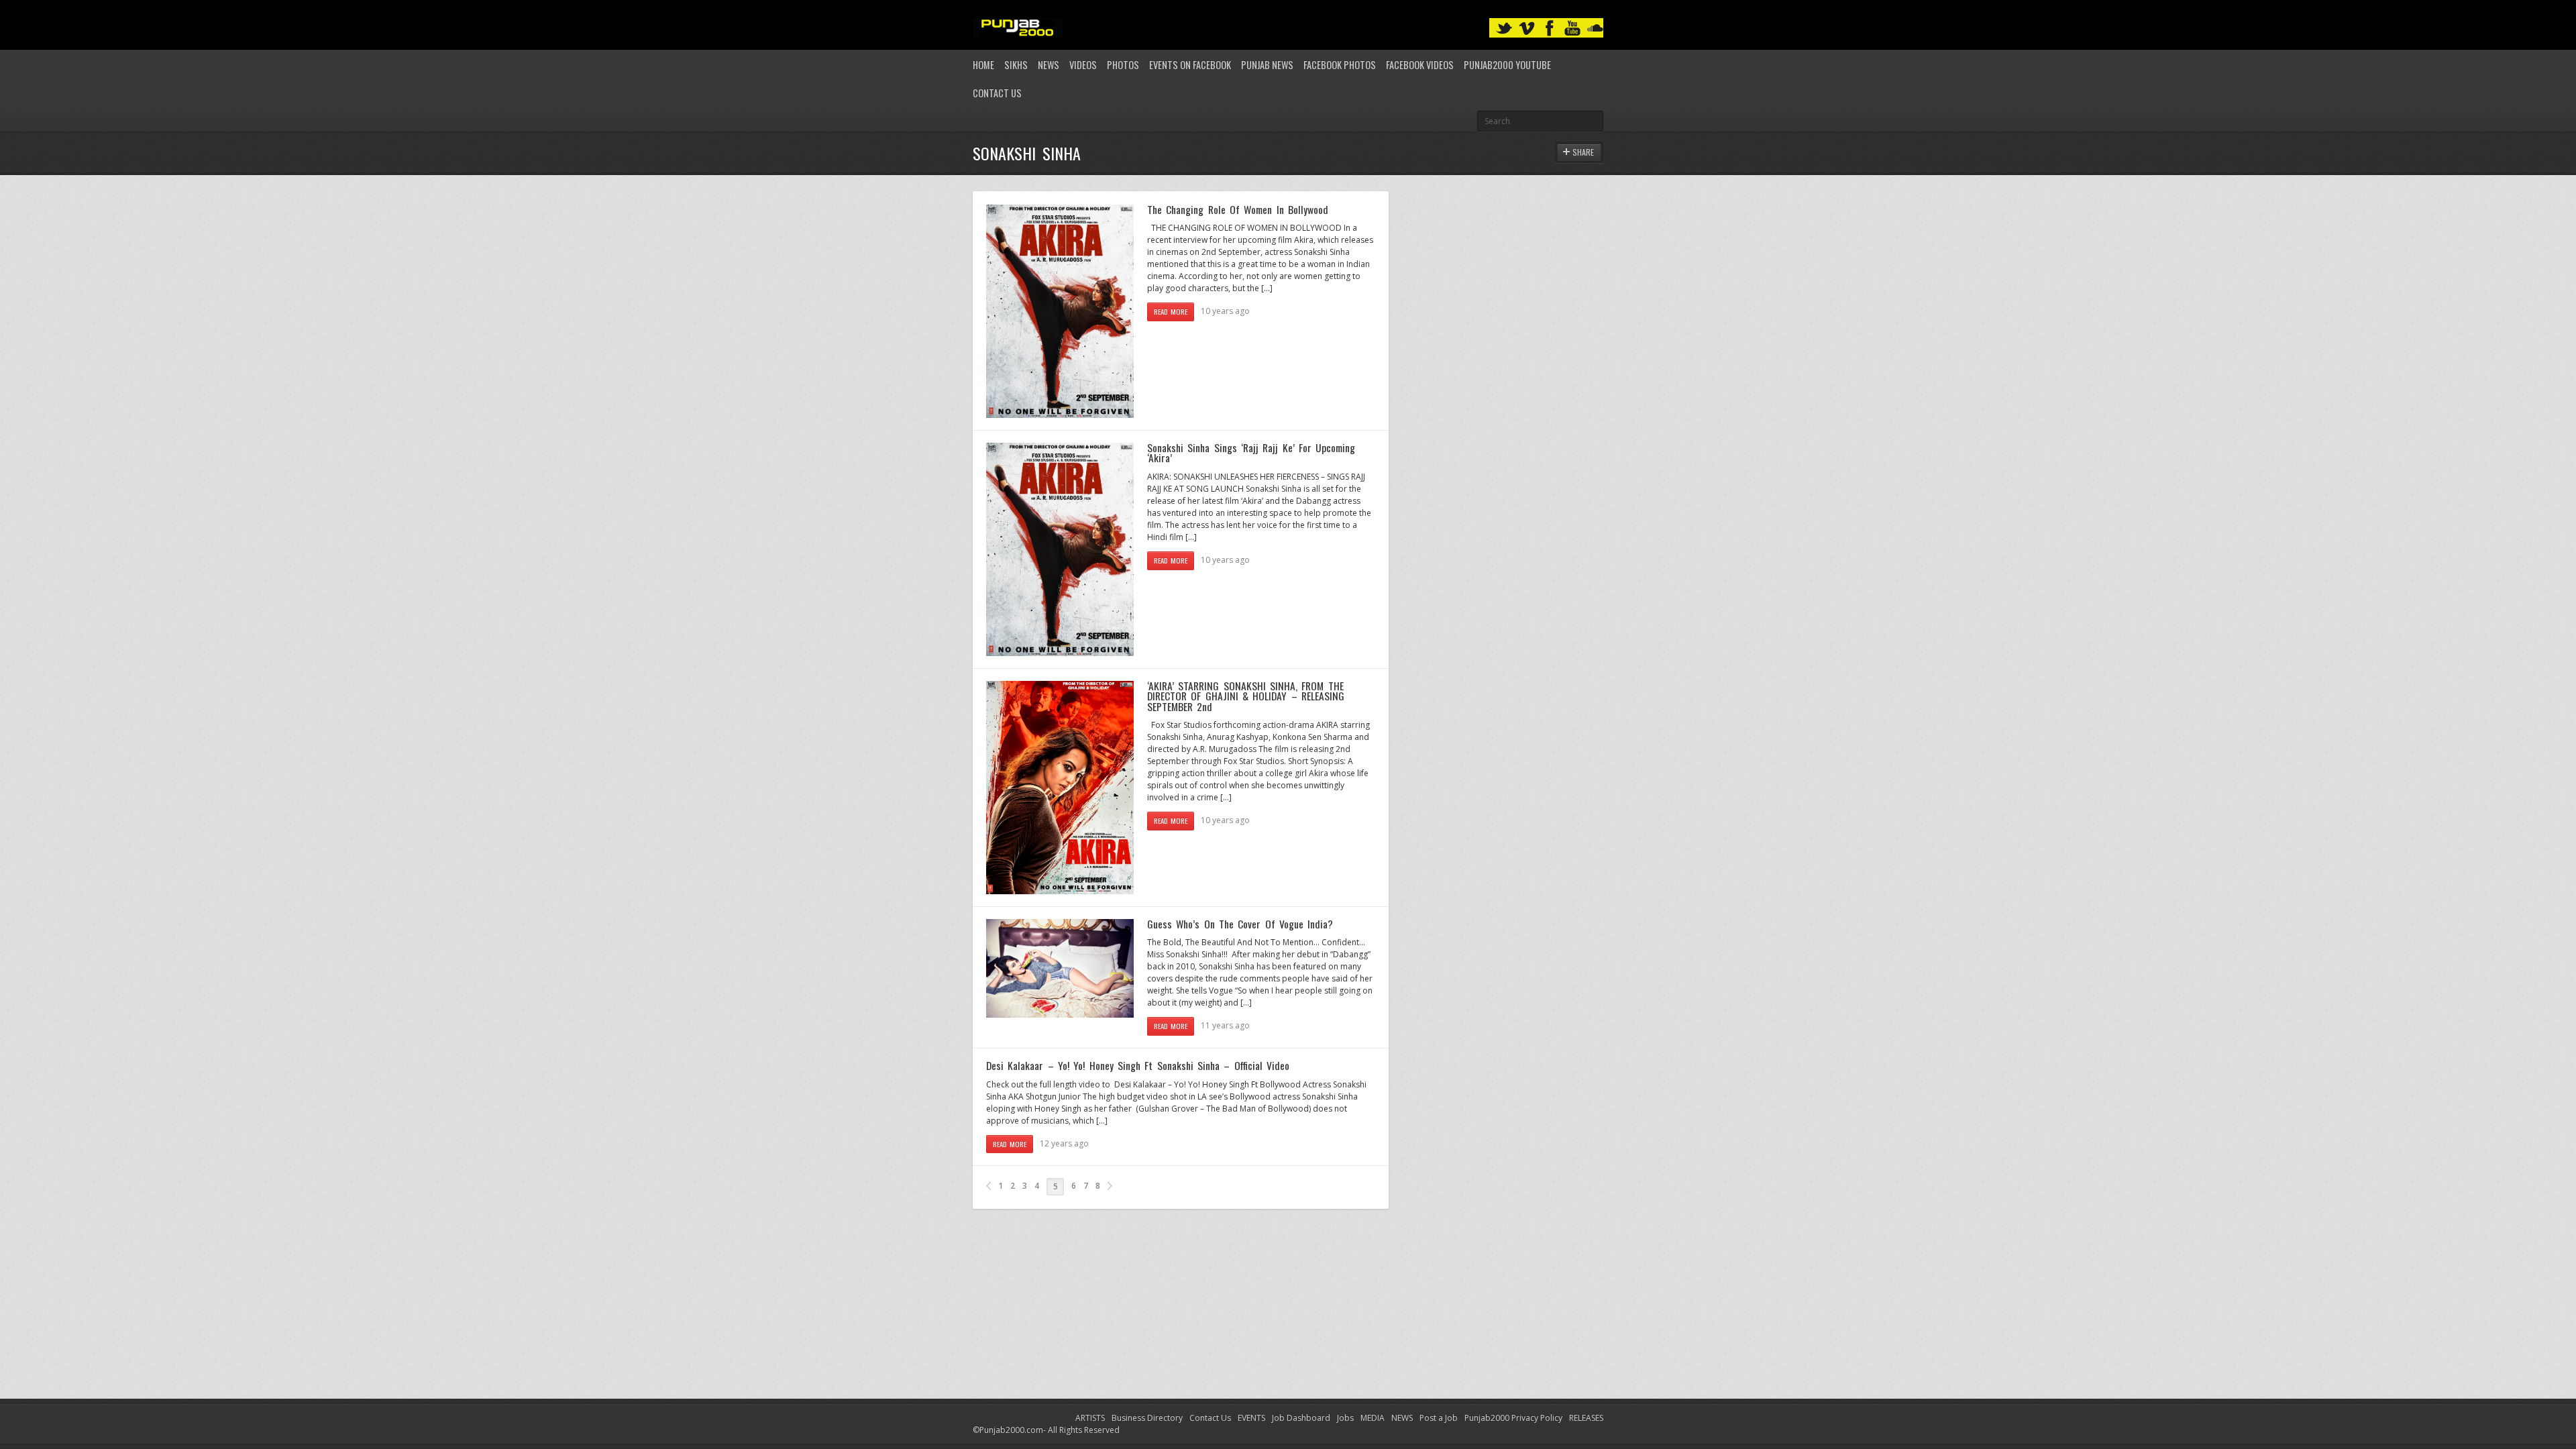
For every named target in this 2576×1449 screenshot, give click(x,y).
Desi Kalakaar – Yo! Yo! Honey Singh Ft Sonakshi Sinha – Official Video (1138, 1065)
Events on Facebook (1190, 65)
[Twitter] (1504, 29)
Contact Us (997, 93)
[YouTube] (1572, 29)
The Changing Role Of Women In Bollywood (1238, 209)
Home (983, 65)
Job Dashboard (1301, 1418)
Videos (1083, 65)
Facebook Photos (1340, 65)
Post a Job (1439, 1418)
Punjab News (1267, 65)
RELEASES (1586, 1418)
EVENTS (1251, 1418)
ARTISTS (1090, 1418)
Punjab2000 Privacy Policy (1513, 1418)
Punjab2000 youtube (1507, 65)
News (1049, 65)
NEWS (1402, 1418)
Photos (1123, 65)
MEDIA (1373, 1418)
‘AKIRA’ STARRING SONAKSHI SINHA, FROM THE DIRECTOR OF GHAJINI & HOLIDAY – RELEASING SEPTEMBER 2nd (1246, 696)
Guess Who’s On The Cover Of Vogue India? (1240, 924)
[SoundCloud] (1595, 29)
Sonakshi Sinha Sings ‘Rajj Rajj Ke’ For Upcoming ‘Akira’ (1251, 453)
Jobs (1345, 1418)
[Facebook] (1550, 29)
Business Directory (1147, 1418)
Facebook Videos (1420, 65)
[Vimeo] (1527, 29)
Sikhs (1016, 65)
